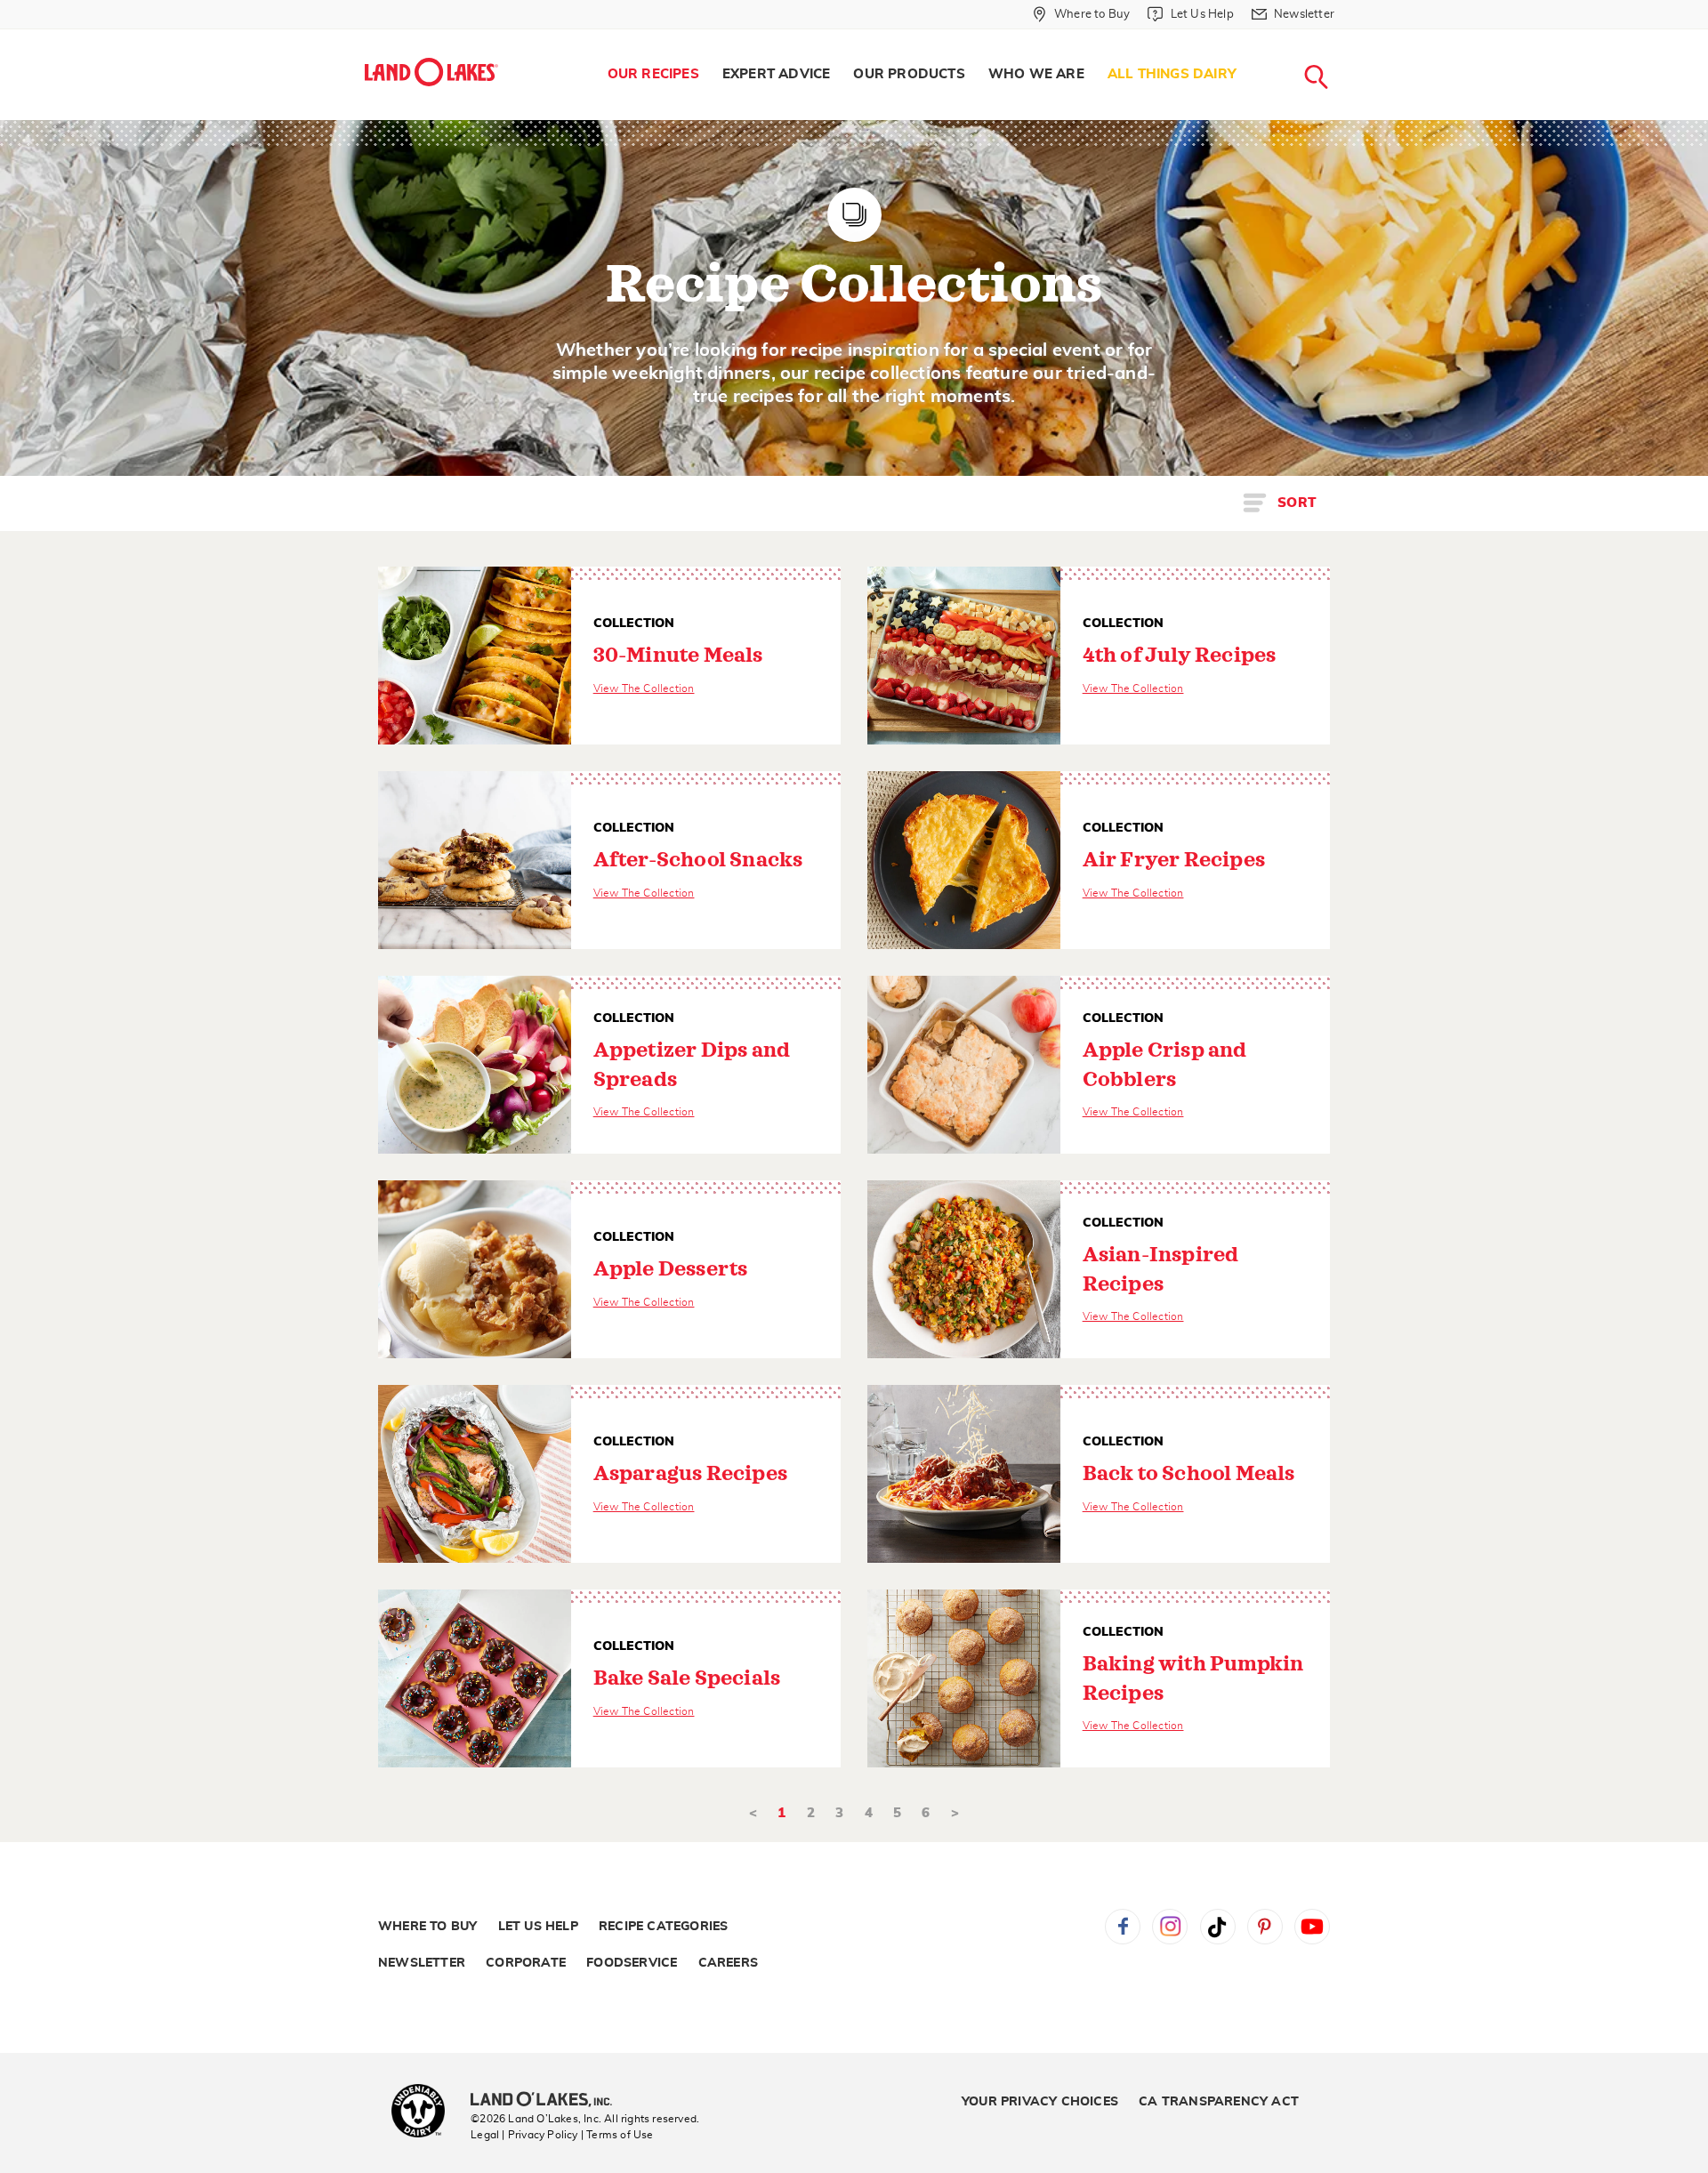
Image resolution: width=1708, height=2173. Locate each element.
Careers (728, 1963)
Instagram (1170, 1927)
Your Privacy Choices (1040, 2102)
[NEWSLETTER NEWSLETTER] (1348, 37)
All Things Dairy (1172, 74)
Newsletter (422, 1963)
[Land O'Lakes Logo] (431, 72)
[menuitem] (653, 75)
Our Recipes (653, 74)
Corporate (526, 1963)
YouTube (1312, 1927)
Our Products (909, 74)
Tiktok (1218, 1927)
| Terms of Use (617, 2135)
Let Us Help (538, 1927)
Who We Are (1036, 74)
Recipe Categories (663, 1927)
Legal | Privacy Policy (524, 2135)
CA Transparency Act (1219, 2102)
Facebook (1123, 1927)
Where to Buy (427, 1927)
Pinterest (1265, 1927)
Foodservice (632, 1963)
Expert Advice (777, 74)
